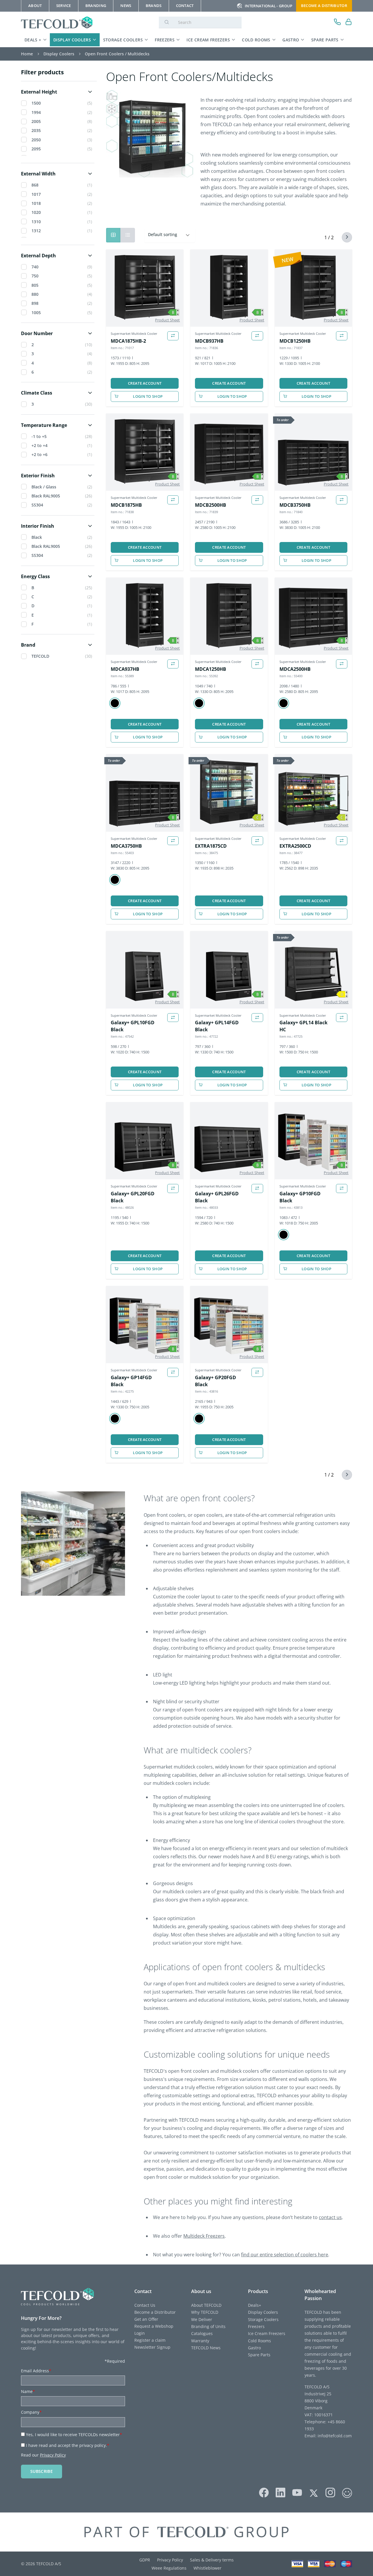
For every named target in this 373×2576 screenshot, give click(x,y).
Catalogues (202, 2333)
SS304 (37, 505)
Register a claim (150, 2340)
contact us (330, 2217)
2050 (36, 139)
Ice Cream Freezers (208, 40)
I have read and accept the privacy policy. (68, 2445)
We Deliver (202, 2319)
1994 (36, 112)
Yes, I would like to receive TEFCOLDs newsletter (74, 2435)
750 (35, 276)
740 (35, 267)
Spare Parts (325, 40)
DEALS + (33, 40)
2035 (36, 130)
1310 (36, 221)
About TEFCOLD (206, 2305)
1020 (36, 212)
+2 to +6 (39, 454)
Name (28, 2391)
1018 (36, 203)
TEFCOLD (40, 656)
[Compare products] (173, 336)
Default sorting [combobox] (163, 234)
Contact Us (145, 2305)
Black (37, 537)
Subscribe (42, 2471)
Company (31, 2412)
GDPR (145, 2560)
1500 (36, 103)
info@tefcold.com (335, 2436)
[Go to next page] (343, 237)
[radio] (128, 235)
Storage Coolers (123, 40)
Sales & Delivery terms (212, 2560)
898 (35, 303)
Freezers (165, 40)
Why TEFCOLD (205, 2312)
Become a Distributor (155, 2312)
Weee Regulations (169, 2568)
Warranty (200, 2341)
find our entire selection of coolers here (285, 2255)
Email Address (36, 2371)
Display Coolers (72, 40)
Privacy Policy (53, 2455)
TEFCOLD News (206, 2348)
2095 (36, 149)
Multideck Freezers (204, 2236)
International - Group (269, 6)
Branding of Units (208, 2326)
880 (35, 294)
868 (35, 185)
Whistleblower (207, 2568)
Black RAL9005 (46, 496)
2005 (36, 121)
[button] (58, 92)
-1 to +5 (39, 436)
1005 (36, 313)
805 (35, 285)
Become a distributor (324, 6)
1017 (36, 194)
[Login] (349, 23)
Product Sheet (167, 320)
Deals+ (255, 2305)
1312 (36, 231)
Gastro (291, 40)
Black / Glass (44, 487)
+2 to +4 (39, 445)
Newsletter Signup (152, 2347)
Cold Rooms (256, 40)
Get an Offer (146, 2319)
